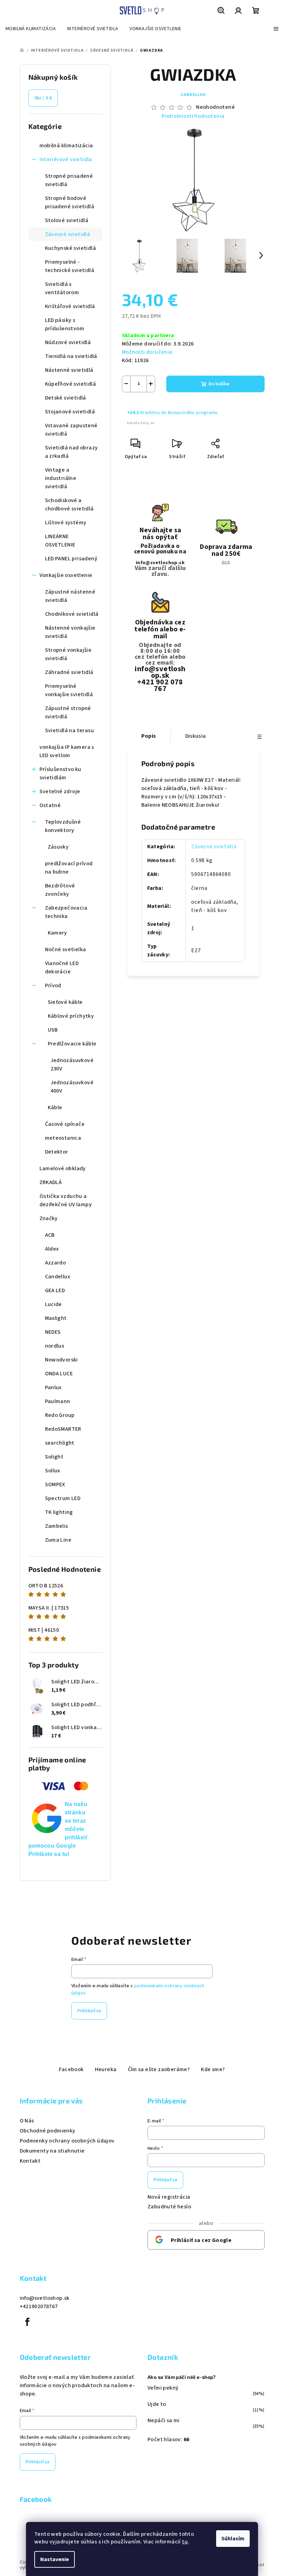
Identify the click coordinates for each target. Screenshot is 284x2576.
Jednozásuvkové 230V (72, 1064)
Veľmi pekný (163, 2388)
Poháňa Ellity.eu (141, 423)
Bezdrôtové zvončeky (60, 890)
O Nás (27, 2121)
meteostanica (63, 1138)
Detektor (57, 1152)
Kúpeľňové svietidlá (71, 384)
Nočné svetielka (66, 949)
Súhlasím (233, 2539)
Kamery (57, 933)
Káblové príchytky (71, 1016)
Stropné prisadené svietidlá (69, 180)
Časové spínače (65, 1124)
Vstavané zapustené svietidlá (71, 430)
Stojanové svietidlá (70, 412)
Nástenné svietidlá (69, 370)
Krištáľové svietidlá (70, 306)
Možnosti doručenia (147, 352)
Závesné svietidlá (68, 234)
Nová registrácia (169, 2197)
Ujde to (157, 2404)
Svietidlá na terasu (70, 730)
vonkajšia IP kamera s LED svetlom (67, 751)
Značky (49, 1218)
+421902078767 (39, 2306)
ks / (43, 98)
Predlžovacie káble (72, 1044)
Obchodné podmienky (48, 2131)
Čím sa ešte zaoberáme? (159, 2069)
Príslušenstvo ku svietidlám (60, 773)
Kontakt (30, 2161)
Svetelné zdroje (60, 791)
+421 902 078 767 (160, 685)
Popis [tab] (149, 736)
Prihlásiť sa (89, 2011)
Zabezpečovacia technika (66, 912)
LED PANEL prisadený (71, 559)
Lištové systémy (66, 523)
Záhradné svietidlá (69, 672)
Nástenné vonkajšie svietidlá (70, 632)
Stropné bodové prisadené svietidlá (70, 202)
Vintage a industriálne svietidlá (61, 478)
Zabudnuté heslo (169, 2207)
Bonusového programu (193, 413)
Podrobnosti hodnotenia (193, 116)
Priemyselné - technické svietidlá (70, 266)
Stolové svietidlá (67, 220)
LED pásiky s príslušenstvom (65, 324)
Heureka (106, 2069)
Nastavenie (55, 2559)
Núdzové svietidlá (68, 342)
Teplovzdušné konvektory (63, 826)
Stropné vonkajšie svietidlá (68, 654)
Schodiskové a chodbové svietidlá (69, 505)
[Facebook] (28, 2322)
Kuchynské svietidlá (71, 248)
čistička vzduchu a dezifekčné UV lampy (66, 1200)
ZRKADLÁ (51, 1182)
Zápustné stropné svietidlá (68, 712)
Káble (55, 1107)
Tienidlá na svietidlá (71, 356)
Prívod (53, 985)
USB (53, 1030)
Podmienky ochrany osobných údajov (67, 2141)
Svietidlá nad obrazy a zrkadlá (72, 452)
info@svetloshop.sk (160, 563)
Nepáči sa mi (164, 2420)
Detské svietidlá (66, 398)
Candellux (193, 95)
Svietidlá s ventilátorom (62, 288)
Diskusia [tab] (196, 736)
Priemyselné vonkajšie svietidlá (69, 690)
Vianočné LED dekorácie (62, 967)
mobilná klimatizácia (66, 146)
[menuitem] (31, 29)
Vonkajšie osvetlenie (66, 575)
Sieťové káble (65, 1002)
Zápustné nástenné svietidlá (70, 596)
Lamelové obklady (63, 1168)
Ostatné (50, 805)
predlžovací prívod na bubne (69, 868)
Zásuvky (58, 847)
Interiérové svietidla (66, 159)
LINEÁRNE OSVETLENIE (60, 541)
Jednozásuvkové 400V (72, 1087)
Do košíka (219, 384)
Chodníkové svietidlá (72, 614)
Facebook (71, 2069)
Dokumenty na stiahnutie (52, 2151)
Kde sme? (213, 2069)
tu (185, 2542)
